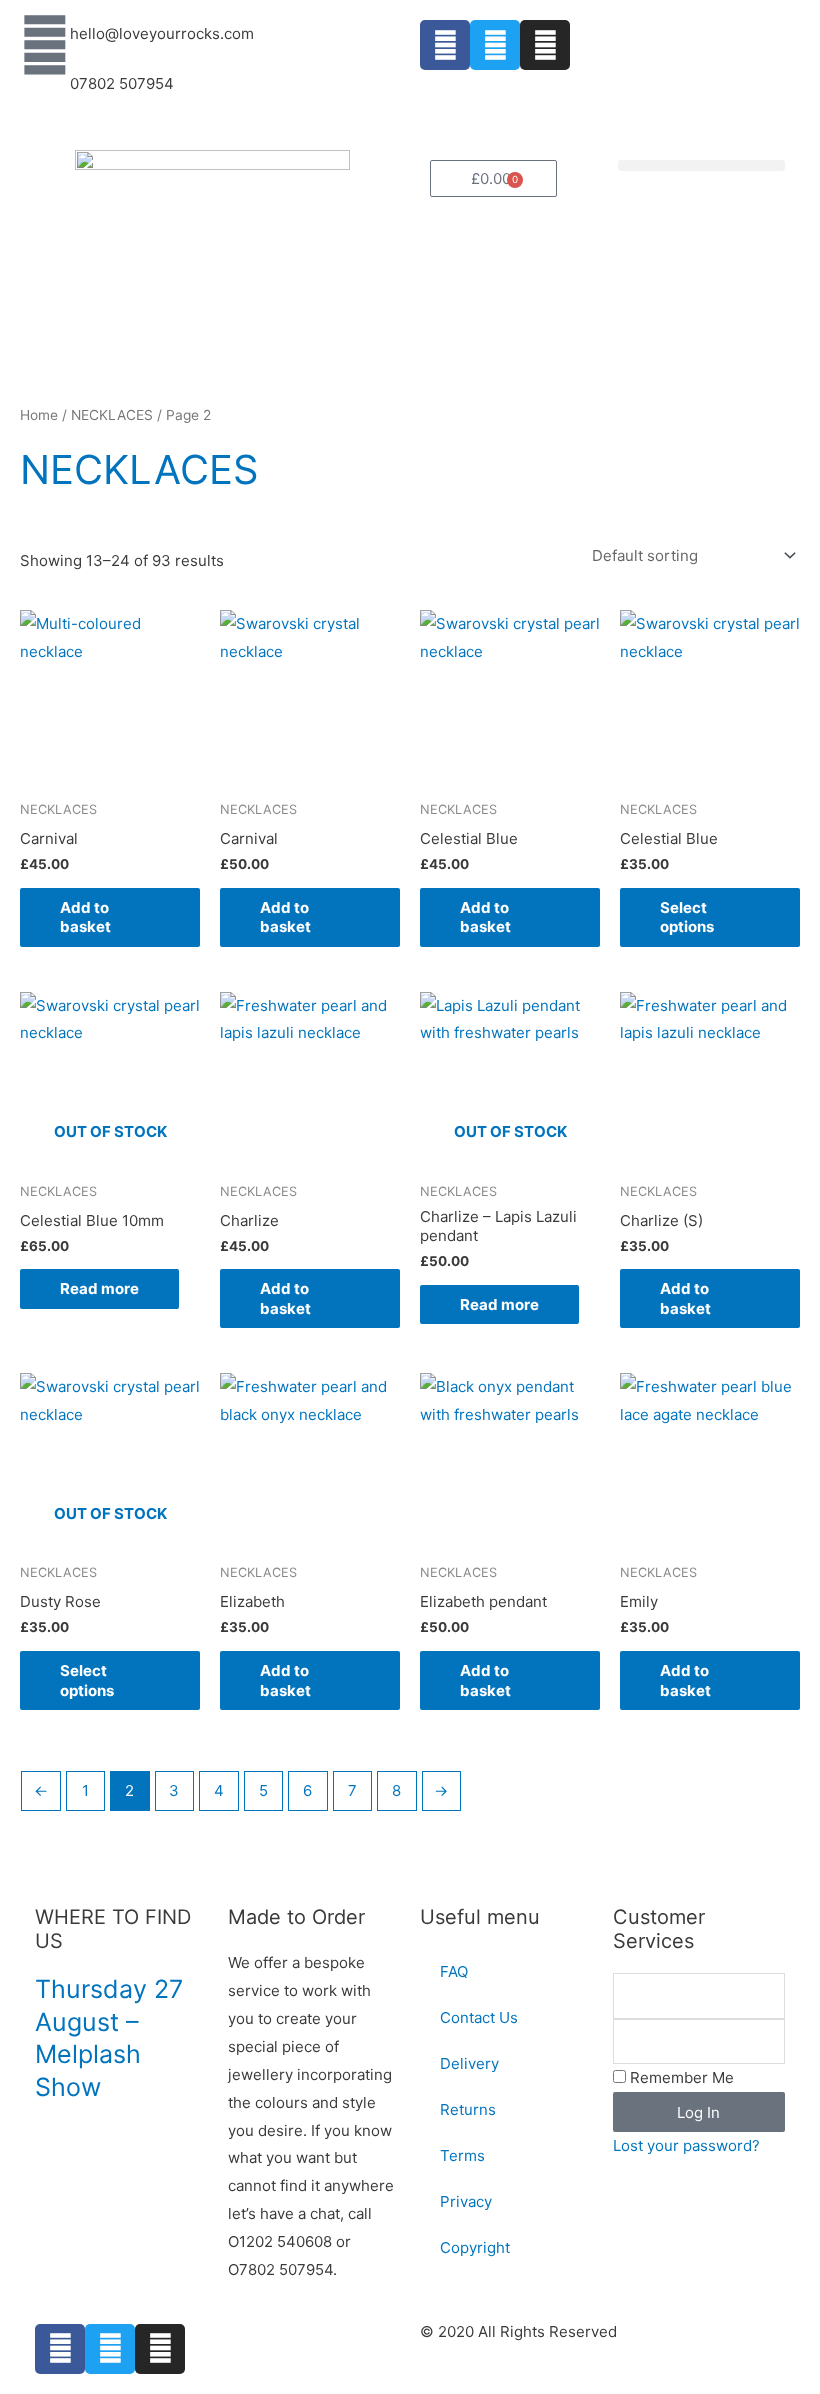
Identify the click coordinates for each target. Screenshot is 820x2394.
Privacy (466, 2201)
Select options (687, 917)
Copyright (475, 2247)
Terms (462, 2155)
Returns (468, 2109)
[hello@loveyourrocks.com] (45, 45)
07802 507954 (122, 83)
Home (39, 415)
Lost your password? (686, 2145)
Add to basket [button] (85, 917)
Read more (99, 1288)
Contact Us (479, 2017)
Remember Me (680, 2077)
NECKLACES (112, 415)
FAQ (454, 1971)
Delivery (469, 2063)
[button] (702, 165)
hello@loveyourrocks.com (162, 33)
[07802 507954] (45, 95)
